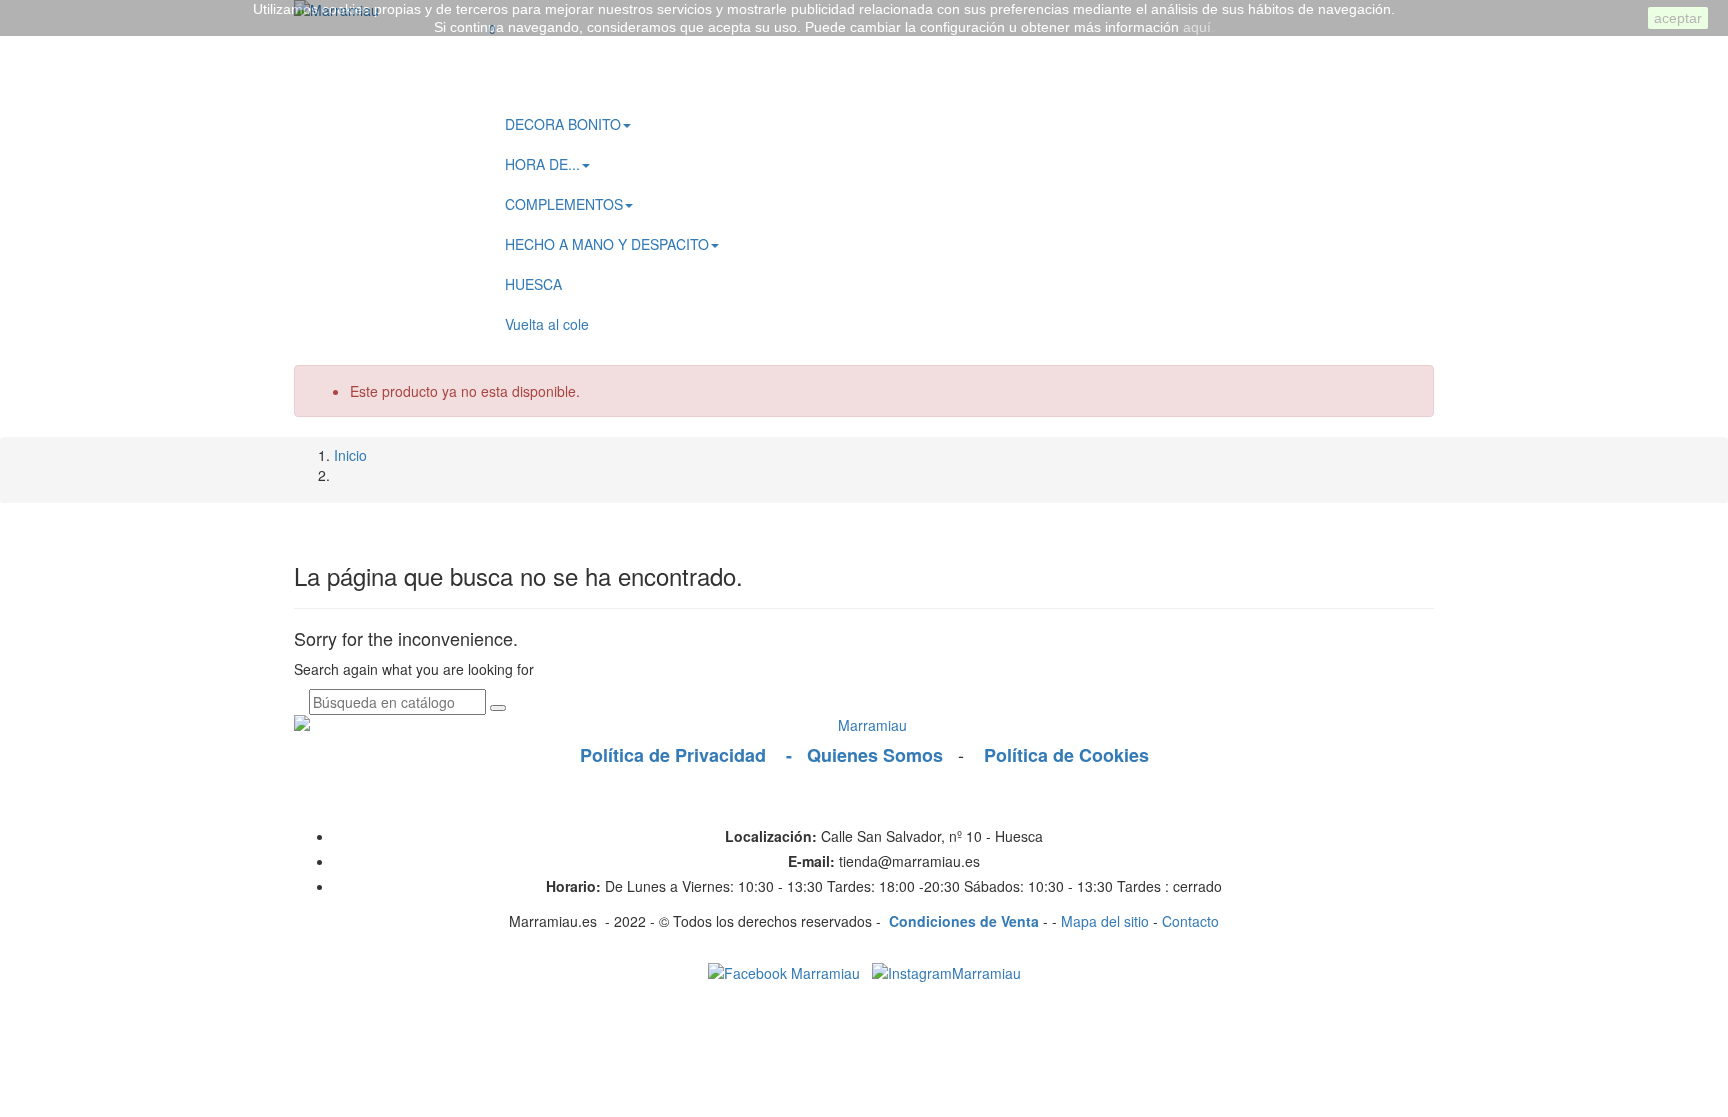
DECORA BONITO (563, 124)
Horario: (573, 886)
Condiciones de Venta (966, 921)
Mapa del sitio (1105, 921)
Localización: (771, 836)
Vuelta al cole (547, 324)
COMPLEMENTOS (564, 204)
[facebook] (784, 971)
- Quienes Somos (869, 755)
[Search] (494, 93)
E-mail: (811, 861)
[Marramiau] (864, 725)
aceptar (1678, 18)
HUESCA (533, 284)
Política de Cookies (1061, 755)
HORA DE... (542, 164)
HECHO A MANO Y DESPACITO (607, 244)
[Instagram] (942, 971)
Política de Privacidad (680, 755)
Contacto (1190, 921)
